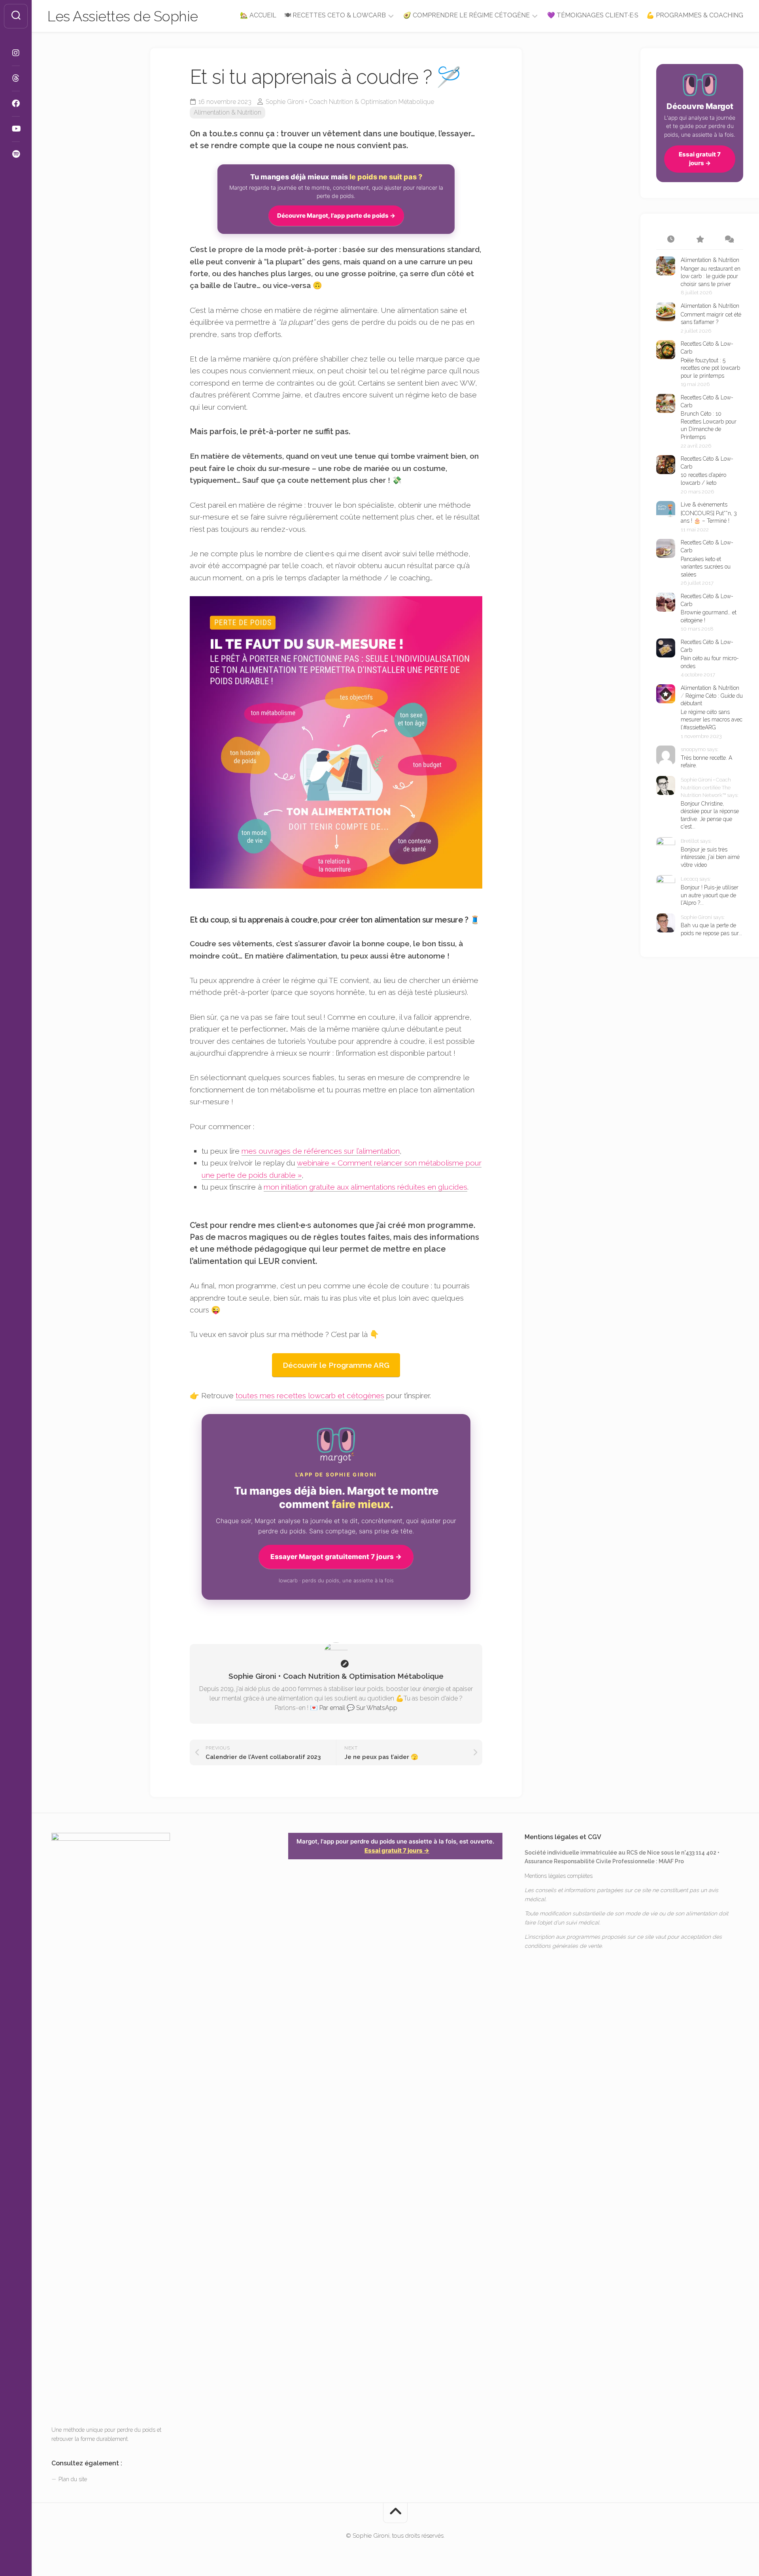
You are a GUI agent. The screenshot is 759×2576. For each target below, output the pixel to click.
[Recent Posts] (671, 240)
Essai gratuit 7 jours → (700, 159)
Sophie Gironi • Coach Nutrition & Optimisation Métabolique (350, 102)
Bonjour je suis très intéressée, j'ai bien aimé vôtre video (710, 857)
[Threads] (16, 78)
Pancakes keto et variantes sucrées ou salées (706, 567)
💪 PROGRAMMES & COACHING (695, 15)
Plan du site (73, 2479)
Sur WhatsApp (377, 1708)
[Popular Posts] (700, 240)
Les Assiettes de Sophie (123, 16)
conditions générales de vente (563, 1946)
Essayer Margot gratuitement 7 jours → (336, 1557)
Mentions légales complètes (559, 1876)
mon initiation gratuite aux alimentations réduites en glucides (365, 1187)
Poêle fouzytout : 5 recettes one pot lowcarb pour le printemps (710, 368)
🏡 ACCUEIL (258, 15)
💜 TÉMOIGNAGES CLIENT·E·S (593, 15)
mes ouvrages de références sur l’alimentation (321, 1151)
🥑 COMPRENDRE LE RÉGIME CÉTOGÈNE (466, 15)
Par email (332, 1708)
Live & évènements (704, 505)
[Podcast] (16, 154)
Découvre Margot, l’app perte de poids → (336, 216)
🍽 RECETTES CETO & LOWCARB (335, 15)
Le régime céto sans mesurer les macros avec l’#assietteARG (712, 720)
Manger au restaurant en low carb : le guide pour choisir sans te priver (711, 276)
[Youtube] (16, 129)
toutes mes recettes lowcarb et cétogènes (310, 1395)
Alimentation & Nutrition (228, 112)
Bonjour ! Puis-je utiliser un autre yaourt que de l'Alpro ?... (710, 895)
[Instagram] (16, 53)
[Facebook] (16, 104)
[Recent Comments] (729, 240)
